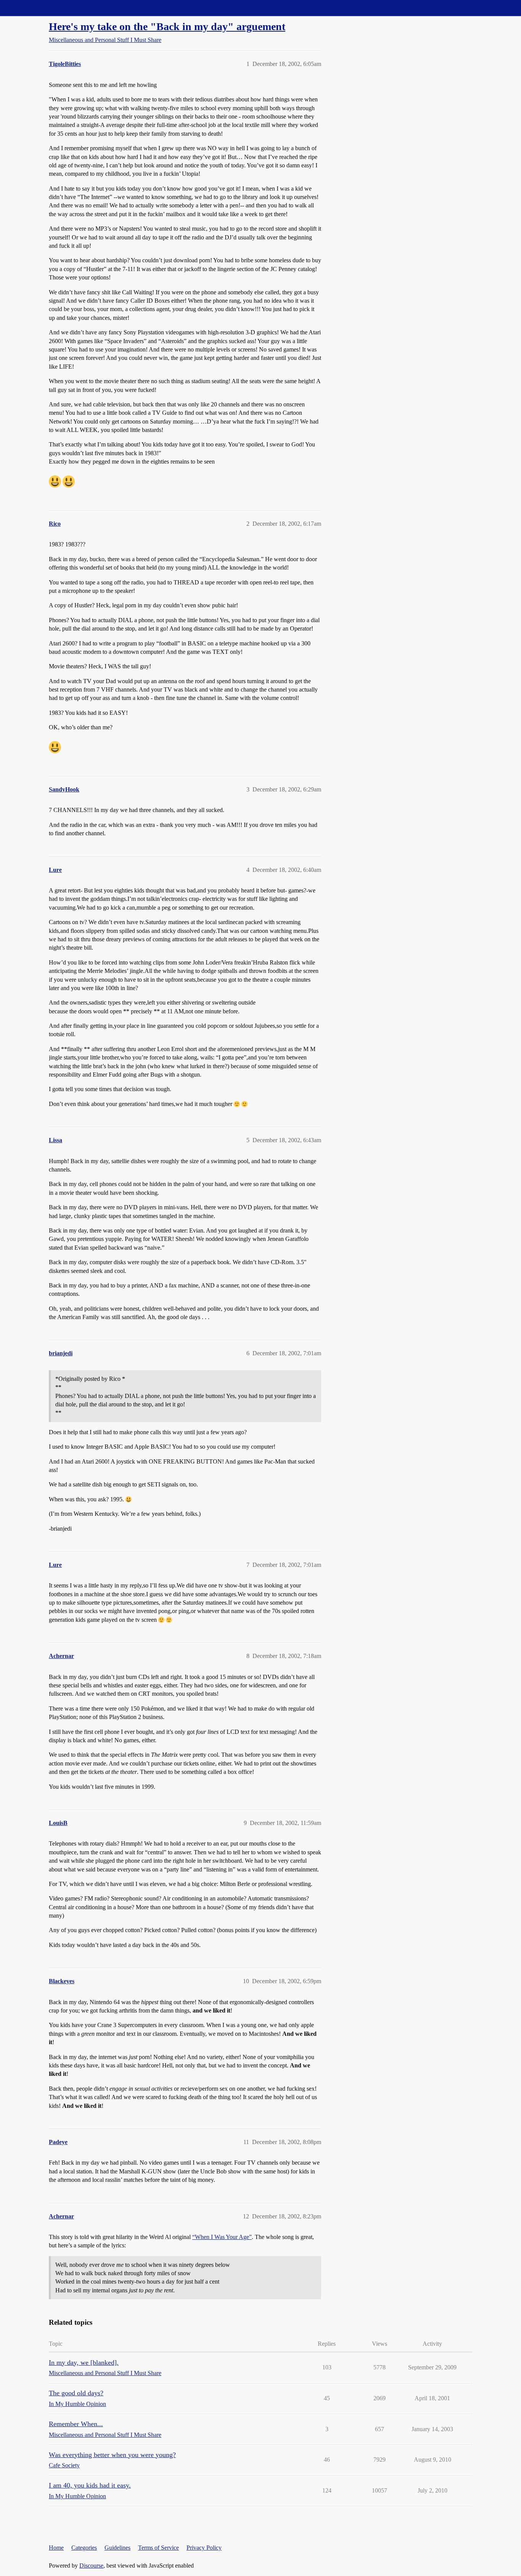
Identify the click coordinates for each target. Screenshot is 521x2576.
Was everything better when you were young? (112, 2455)
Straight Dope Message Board (40, 8)
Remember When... (76, 2424)
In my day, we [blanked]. (84, 2363)
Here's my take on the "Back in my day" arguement (167, 26)
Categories (84, 2548)
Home (56, 2548)
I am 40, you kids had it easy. (90, 2485)
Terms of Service (158, 2548)
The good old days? (76, 2393)
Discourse (91, 2566)
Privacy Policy (204, 2548)
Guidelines (117, 2548)
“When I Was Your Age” (222, 2237)
